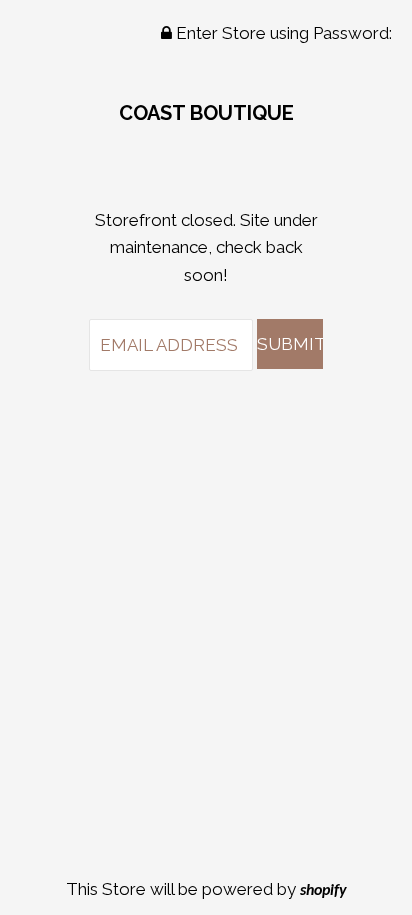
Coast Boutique (206, 113)
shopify (323, 891)
